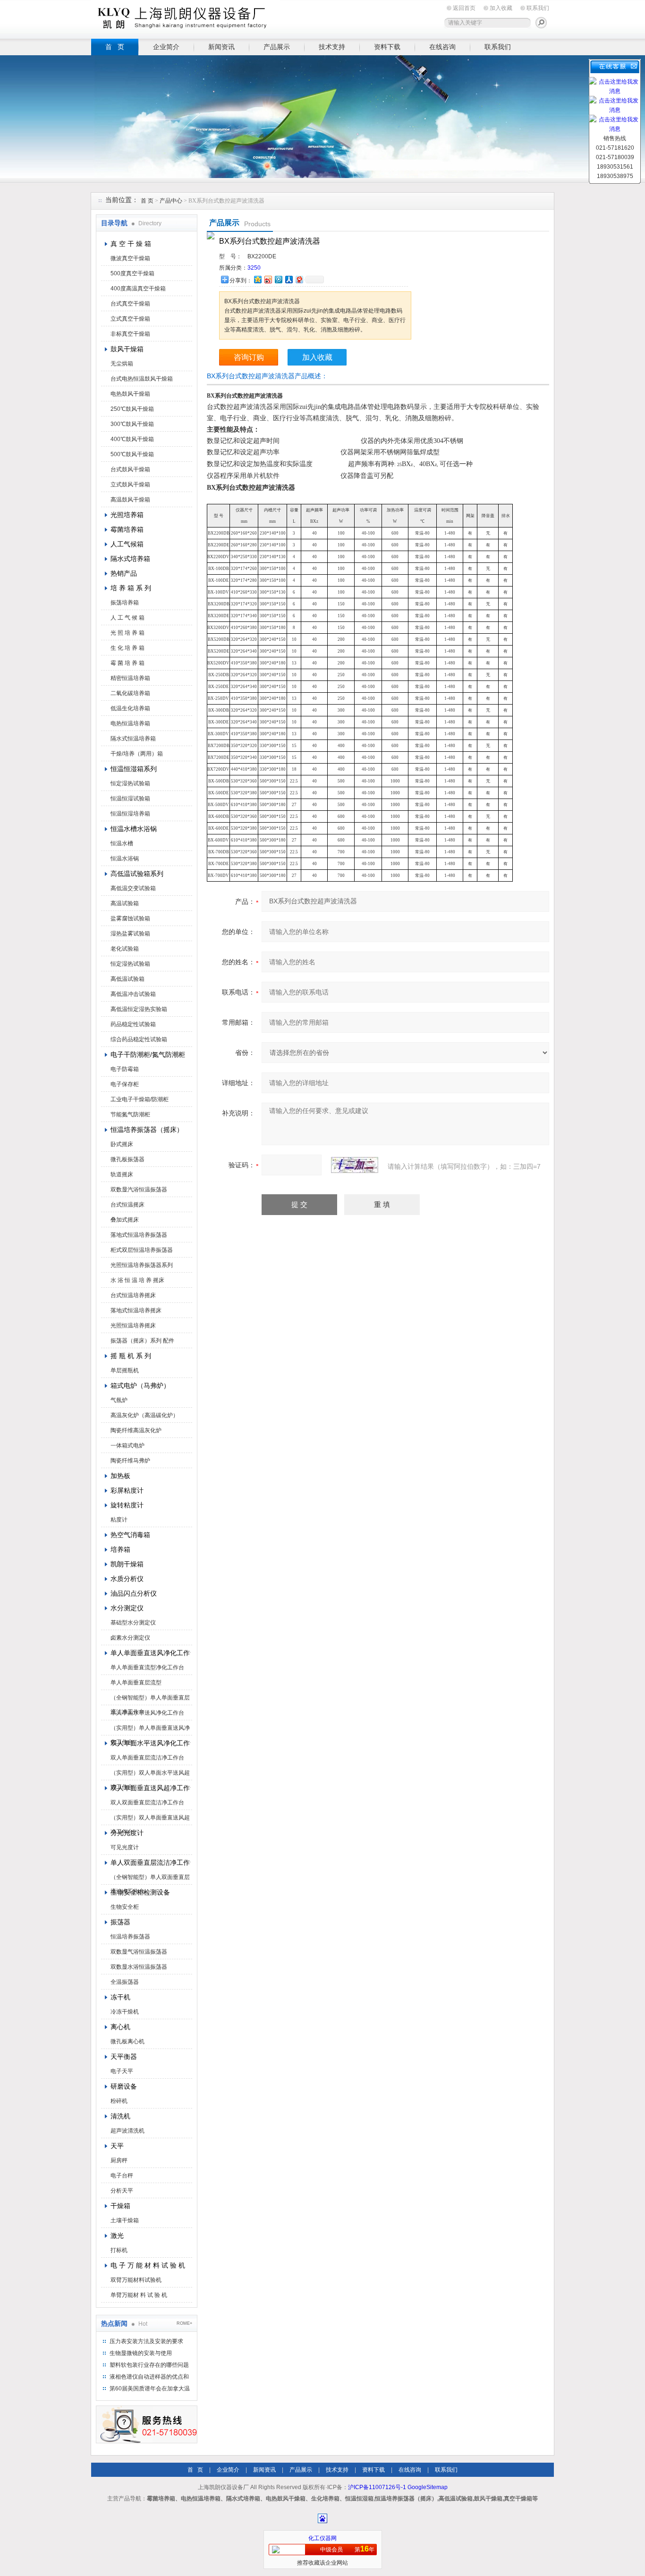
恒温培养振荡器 (130, 1937)
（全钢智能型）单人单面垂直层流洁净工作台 (150, 1700)
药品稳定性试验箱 (133, 1024)
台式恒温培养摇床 (133, 1295)
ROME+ (184, 2323)
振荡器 (120, 1922)
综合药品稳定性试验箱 (139, 1039)
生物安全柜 (125, 1907)
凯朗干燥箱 (127, 1564)
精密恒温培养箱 (130, 678)
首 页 (115, 47)
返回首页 (464, 8)
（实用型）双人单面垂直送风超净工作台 (150, 1819)
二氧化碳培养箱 (130, 693)
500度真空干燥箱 (132, 273)
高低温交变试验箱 (133, 888)
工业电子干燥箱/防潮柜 (140, 1099)
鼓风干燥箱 (127, 349)
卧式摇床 (122, 1144)
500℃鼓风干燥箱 (132, 454)
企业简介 (166, 47)
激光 (117, 2236)
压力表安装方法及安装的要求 (146, 2341)
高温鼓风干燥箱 (130, 500)
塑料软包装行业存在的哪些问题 (149, 2365)
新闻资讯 (221, 47)
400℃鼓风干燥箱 (132, 439)
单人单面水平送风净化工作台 (147, 1713)
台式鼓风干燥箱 (130, 469)
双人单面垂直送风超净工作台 (151, 1788)
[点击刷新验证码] (355, 1165)
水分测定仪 (127, 1608)
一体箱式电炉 (127, 1445)
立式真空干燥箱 (130, 319)
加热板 (120, 1476)
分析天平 (122, 2191)
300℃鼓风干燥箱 (132, 424)
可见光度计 (125, 1847)
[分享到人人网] (289, 279)
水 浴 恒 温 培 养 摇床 (137, 1280)
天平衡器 (124, 2057)
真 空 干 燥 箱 (131, 244)
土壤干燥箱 (125, 2220)
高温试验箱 (125, 903)
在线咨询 (442, 47)
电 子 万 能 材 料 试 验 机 (148, 2265)
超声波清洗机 (127, 2131)
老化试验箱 (125, 949)
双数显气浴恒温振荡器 (139, 1952)
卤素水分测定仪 (130, 1638)
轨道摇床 (122, 1174)
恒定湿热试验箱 (130, 783)
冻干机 (120, 1997)
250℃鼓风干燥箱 (132, 409)
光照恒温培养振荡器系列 (142, 1265)
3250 (254, 268)
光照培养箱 (127, 515)
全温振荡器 (125, 1982)
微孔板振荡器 (127, 1159)
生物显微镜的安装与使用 (141, 2353)
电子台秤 (122, 2176)
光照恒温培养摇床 (133, 1326)
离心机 (120, 2027)
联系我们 (538, 8)
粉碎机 (119, 2101)
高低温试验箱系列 (137, 874)
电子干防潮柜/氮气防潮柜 (148, 1054)
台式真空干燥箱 (130, 304)
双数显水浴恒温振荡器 (139, 1967)
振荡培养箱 (125, 603)
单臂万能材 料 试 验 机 (139, 2295)
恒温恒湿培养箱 (130, 814)
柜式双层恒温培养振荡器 (142, 1250)
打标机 (119, 2250)
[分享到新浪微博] (268, 279)
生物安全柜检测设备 (140, 1892)
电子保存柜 (125, 1084)
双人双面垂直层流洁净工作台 (147, 1802)
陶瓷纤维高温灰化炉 (136, 1430)
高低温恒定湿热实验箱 (139, 1009)
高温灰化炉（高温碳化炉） (144, 1415)
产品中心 (172, 201)
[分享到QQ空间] (257, 279)
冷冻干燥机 (125, 2012)
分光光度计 (127, 1833)
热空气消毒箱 (130, 1535)
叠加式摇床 (125, 1220)
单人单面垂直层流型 (136, 1683)
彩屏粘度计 (127, 1490)
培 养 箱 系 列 (131, 588)
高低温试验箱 (127, 979)
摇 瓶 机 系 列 (131, 1356)
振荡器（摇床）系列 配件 (142, 1341)
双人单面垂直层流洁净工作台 (147, 1758)
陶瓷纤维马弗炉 (130, 1461)
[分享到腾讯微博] (278, 279)
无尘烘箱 (122, 364)
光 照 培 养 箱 (127, 633)
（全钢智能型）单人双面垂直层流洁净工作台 (150, 1879)
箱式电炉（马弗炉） (140, 1386)
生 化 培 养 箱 (127, 648)
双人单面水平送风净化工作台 (151, 1743)
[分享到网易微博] (299, 279)
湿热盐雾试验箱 (130, 934)
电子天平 (122, 2071)
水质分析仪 (127, 1579)
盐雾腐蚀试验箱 (130, 918)
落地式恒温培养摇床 (136, 1310)
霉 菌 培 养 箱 (127, 663)
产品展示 (277, 47)
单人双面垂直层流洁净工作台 (151, 1862)
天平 (117, 2146)
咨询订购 (249, 357)
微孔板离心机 (127, 2041)
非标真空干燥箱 (130, 334)
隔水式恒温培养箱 (133, 739)
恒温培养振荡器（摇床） (147, 1130)
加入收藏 (501, 8)
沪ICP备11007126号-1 (377, 2487)
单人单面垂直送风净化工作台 (151, 1653)
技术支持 (332, 47)
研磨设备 (124, 2086)
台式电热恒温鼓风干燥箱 (142, 379)
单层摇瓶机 (125, 1370)
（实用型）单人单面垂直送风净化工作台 (150, 1730)
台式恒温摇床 (127, 1205)
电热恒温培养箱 (130, 723)
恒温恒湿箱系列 (134, 769)
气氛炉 (119, 1400)
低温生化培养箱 (130, 708)
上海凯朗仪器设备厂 (186, 18)
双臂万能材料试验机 (136, 2280)
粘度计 (119, 1520)
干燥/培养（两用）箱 (137, 754)
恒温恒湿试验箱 (130, 799)
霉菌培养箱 (127, 529)
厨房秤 (119, 2160)
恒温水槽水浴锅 (134, 829)
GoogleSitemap (428, 2487)
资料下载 (387, 47)
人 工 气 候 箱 (127, 618)
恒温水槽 (122, 843)
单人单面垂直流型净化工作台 (147, 1667)
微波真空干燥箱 (130, 258)
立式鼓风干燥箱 (130, 485)
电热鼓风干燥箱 (130, 394)
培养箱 (120, 1549)
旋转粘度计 (127, 1505)
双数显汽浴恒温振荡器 (139, 1190)
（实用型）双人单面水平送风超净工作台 (150, 1775)
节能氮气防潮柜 (130, 1114)
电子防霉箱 (125, 1069)
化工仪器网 (322, 2538)
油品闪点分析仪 (134, 1593)
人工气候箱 (127, 544)
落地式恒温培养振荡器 (139, 1235)
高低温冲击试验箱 (133, 994)
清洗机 (120, 2116)
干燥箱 (120, 2206)
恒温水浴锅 (125, 859)
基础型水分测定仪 (133, 1623)
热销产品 (124, 573)
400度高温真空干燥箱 (138, 289)
